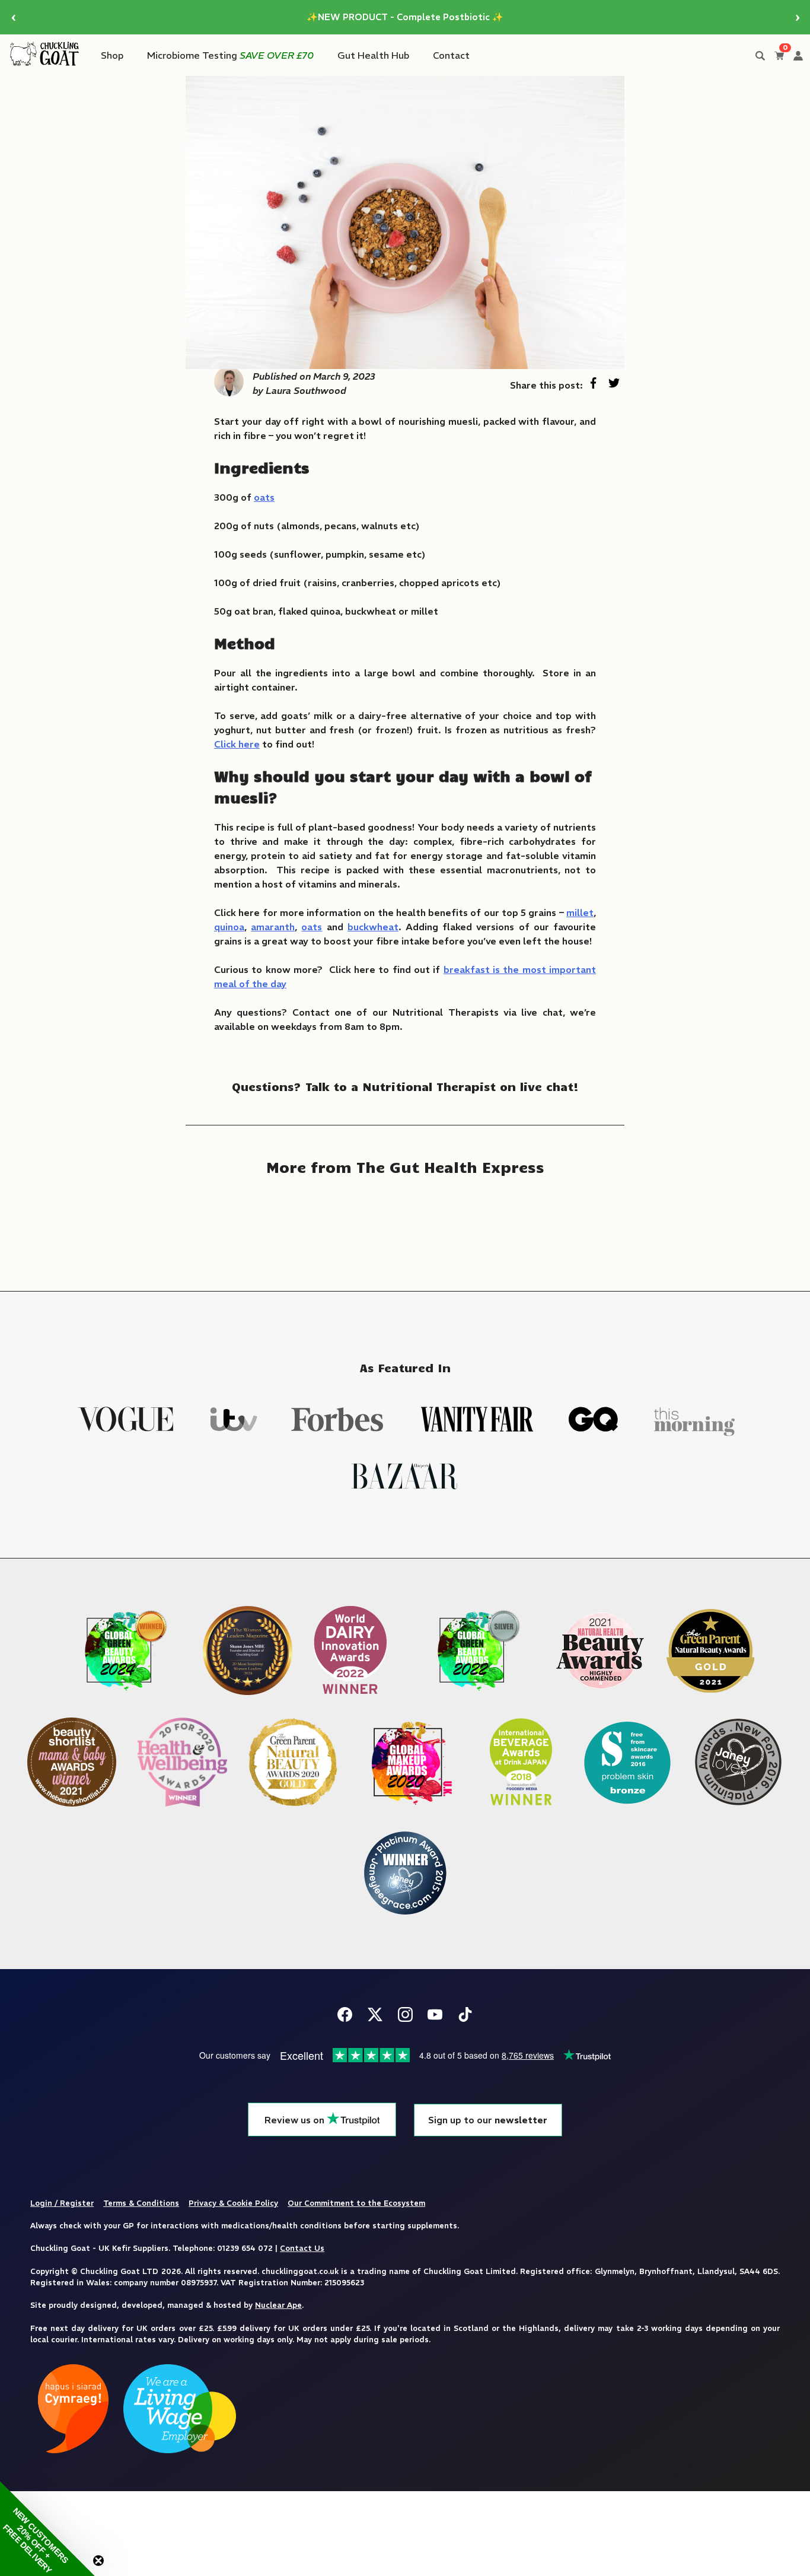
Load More (405, 1225)
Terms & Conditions (141, 2203)
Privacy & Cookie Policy (233, 2203)
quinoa (229, 927)
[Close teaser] (98, 2561)
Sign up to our (488, 2120)
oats (264, 497)
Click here (237, 744)
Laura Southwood (306, 390)
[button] (47, 2529)
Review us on (296, 2120)
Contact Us (302, 2248)
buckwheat (373, 927)
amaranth (273, 927)
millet (580, 912)
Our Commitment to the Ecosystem (356, 2203)
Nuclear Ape (278, 2305)
